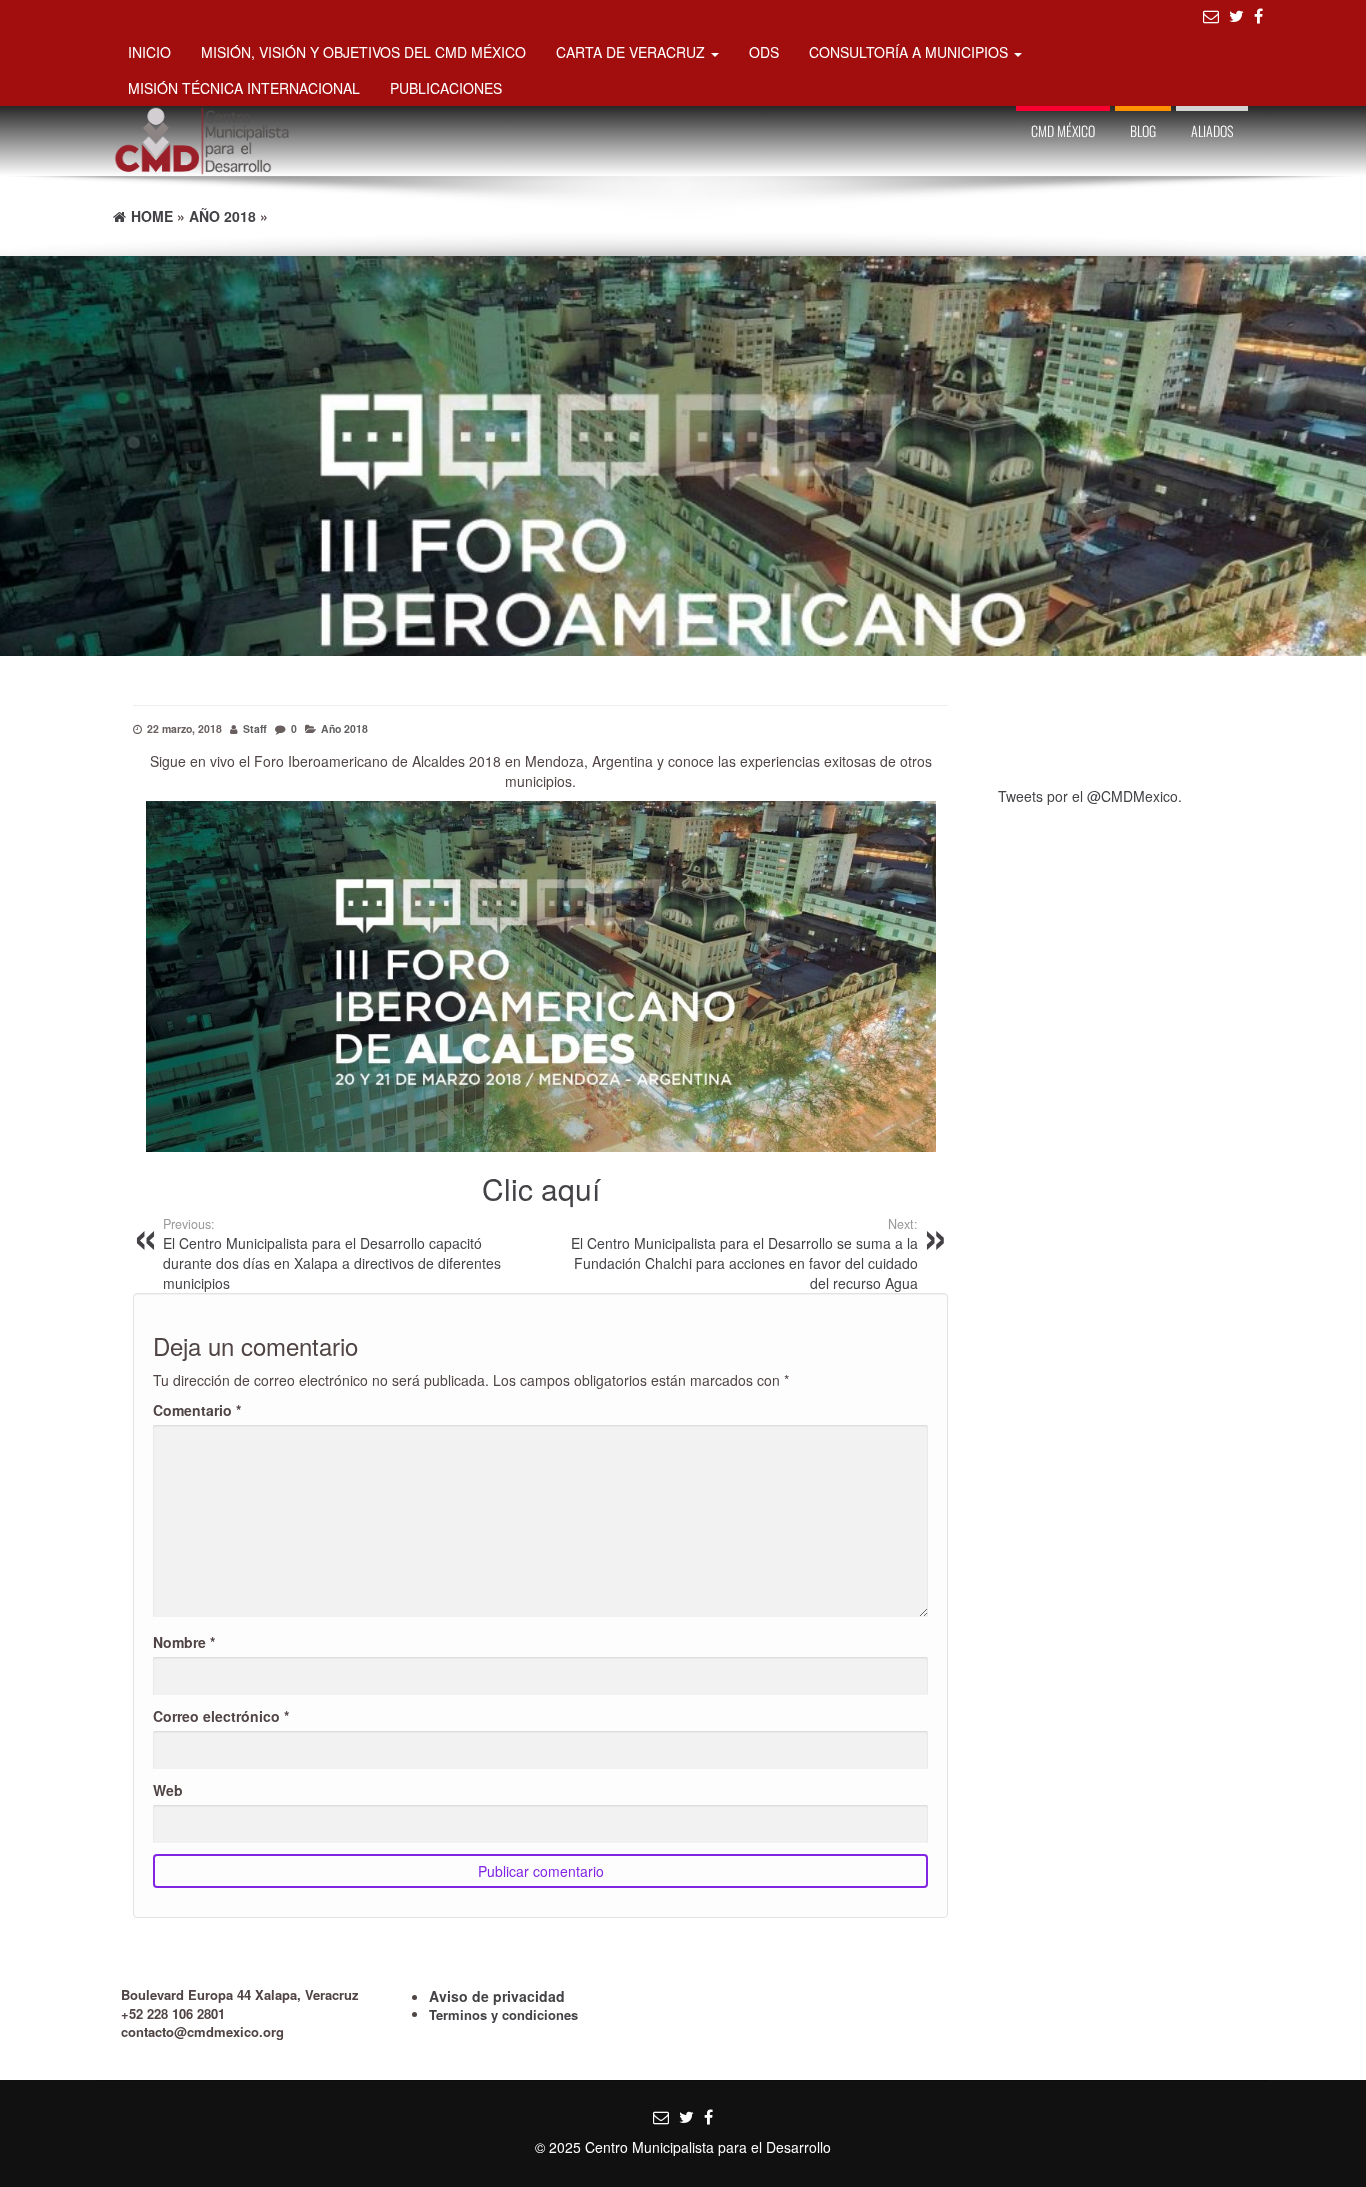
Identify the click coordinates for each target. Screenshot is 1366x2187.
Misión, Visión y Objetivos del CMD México (363, 52)
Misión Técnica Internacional (244, 88)
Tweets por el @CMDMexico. (1090, 796)
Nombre (184, 1642)
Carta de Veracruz (632, 52)
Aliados (1212, 130)
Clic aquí (541, 1188)
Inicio (149, 52)
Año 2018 (344, 728)
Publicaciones (446, 88)
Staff (255, 728)
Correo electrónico (221, 1716)
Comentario (197, 1410)
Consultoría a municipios (910, 52)
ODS (764, 52)
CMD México (1063, 130)
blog (1143, 130)
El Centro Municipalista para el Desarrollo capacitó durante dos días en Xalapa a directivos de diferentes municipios (332, 1254)
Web (168, 1790)
